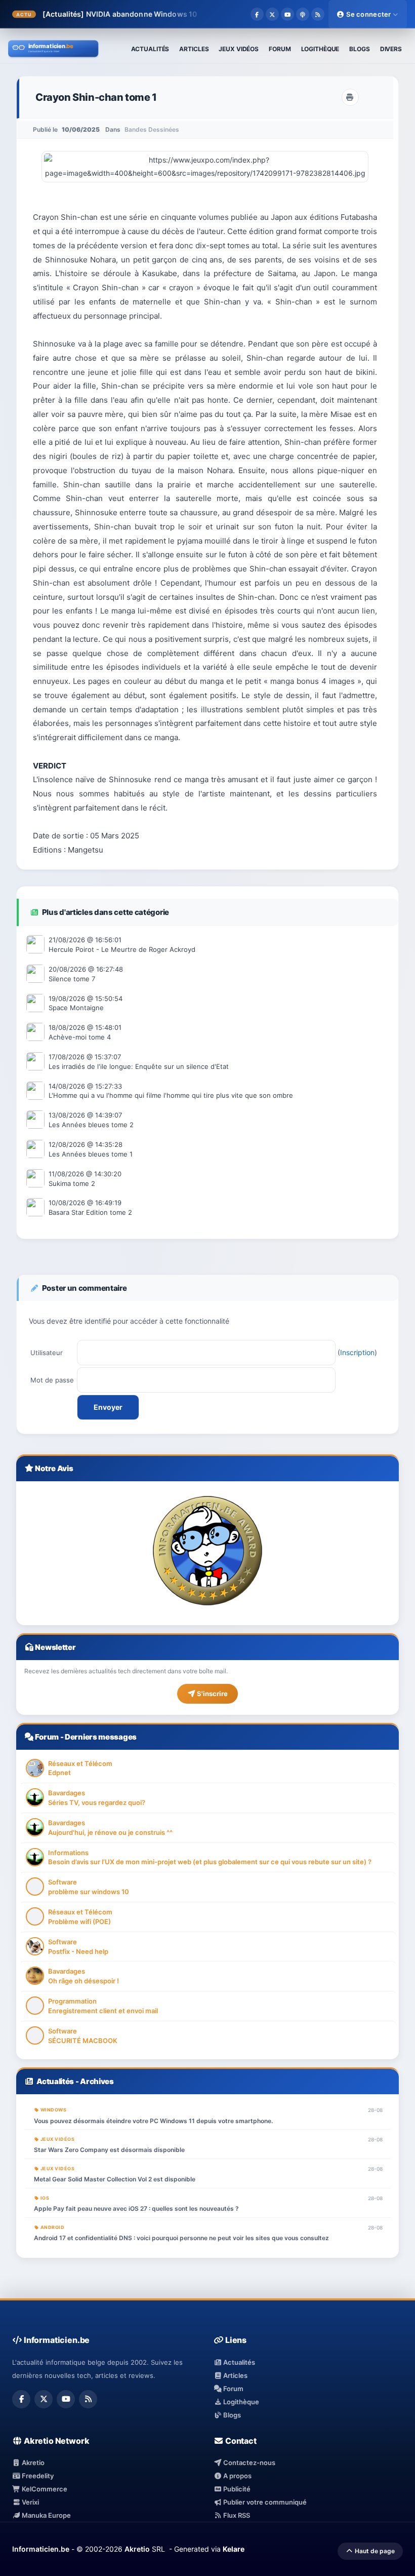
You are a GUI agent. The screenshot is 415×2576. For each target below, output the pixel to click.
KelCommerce (44, 2489)
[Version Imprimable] (350, 97)
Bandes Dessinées (152, 129)
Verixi (30, 2502)
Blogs (231, 2415)
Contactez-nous (248, 2463)
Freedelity (37, 2476)
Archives (97, 2081)
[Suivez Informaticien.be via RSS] (318, 14)
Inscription (357, 1352)
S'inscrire (212, 1694)
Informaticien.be (41, 2549)
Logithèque (240, 2402)
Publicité (236, 2489)
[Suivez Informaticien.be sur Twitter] (272, 14)
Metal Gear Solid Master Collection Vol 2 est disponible (115, 2179)
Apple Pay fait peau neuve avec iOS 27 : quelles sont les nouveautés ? (136, 2208)
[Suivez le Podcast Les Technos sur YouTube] (287, 14)
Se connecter (369, 14)
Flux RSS (236, 2515)
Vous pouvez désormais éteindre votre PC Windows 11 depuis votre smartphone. (153, 2121)
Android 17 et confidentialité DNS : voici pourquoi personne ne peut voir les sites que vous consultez (181, 2238)
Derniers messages (101, 1737)
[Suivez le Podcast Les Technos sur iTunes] (303, 14)
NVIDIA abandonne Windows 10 (142, 14)
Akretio (32, 2463)
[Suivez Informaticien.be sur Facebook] (257, 14)
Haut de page (374, 2551)
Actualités (55, 2081)
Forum (47, 1737)
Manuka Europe (46, 2515)
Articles (235, 2375)
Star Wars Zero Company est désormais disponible (109, 2150)
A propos (237, 2476)
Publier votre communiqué (264, 2502)
